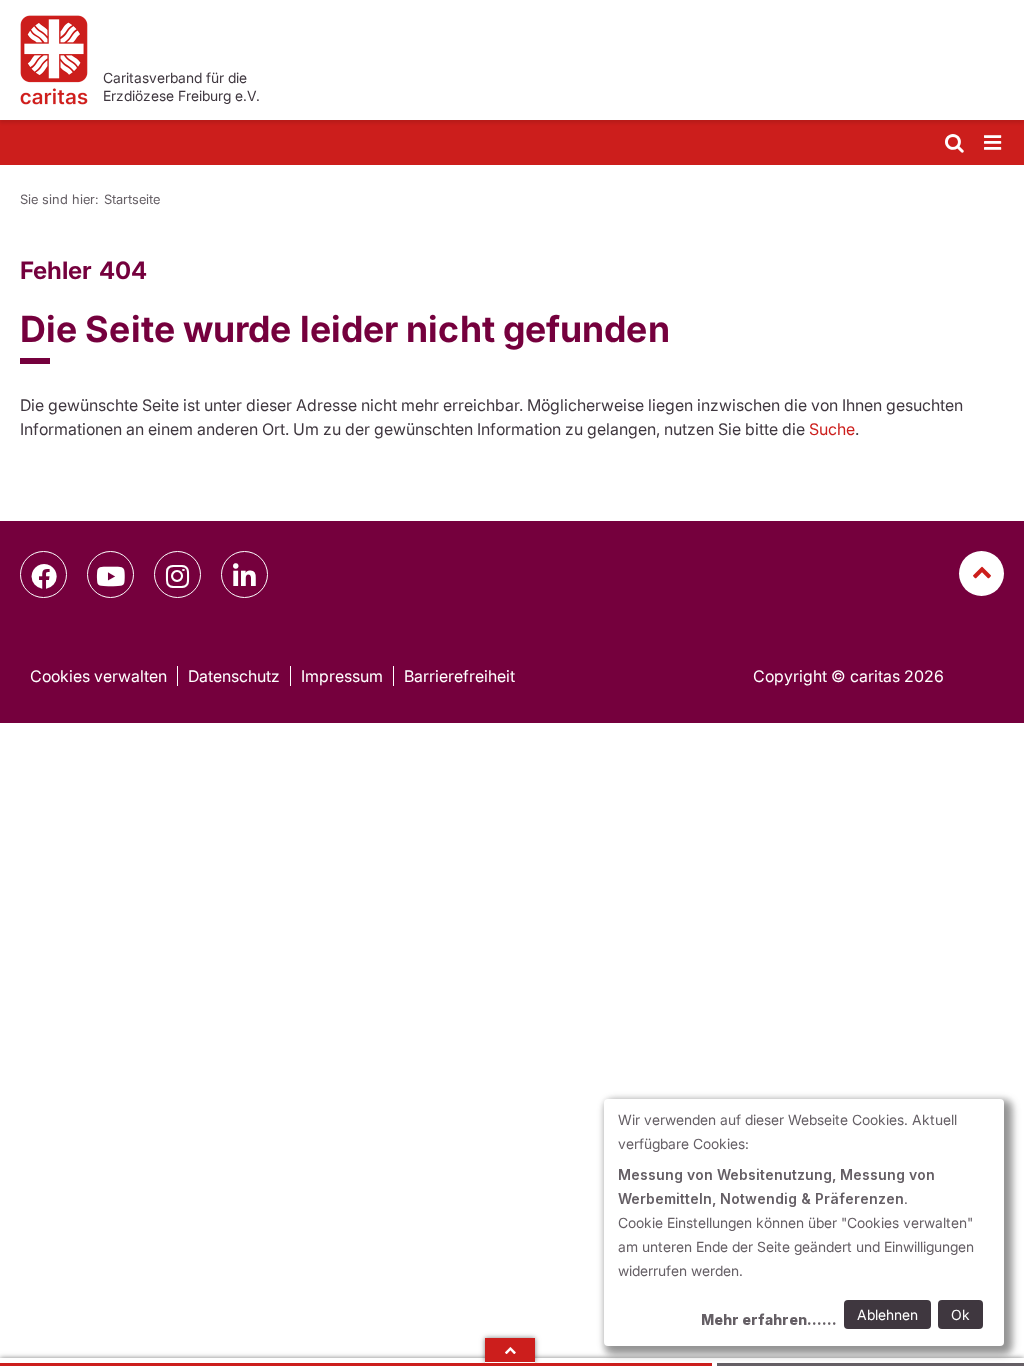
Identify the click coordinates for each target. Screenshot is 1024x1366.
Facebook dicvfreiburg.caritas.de (43, 574)
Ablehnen (887, 1314)
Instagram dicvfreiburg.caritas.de (177, 574)
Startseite (132, 199)
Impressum (342, 676)
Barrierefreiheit (459, 676)
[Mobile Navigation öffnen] (994, 143)
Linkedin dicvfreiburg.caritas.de (244, 574)
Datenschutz (234, 676)
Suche (832, 429)
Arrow (510, 1350)
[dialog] (804, 1222)
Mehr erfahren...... (769, 1319)
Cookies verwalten (98, 676)
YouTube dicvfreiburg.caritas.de (110, 574)
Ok (960, 1314)
